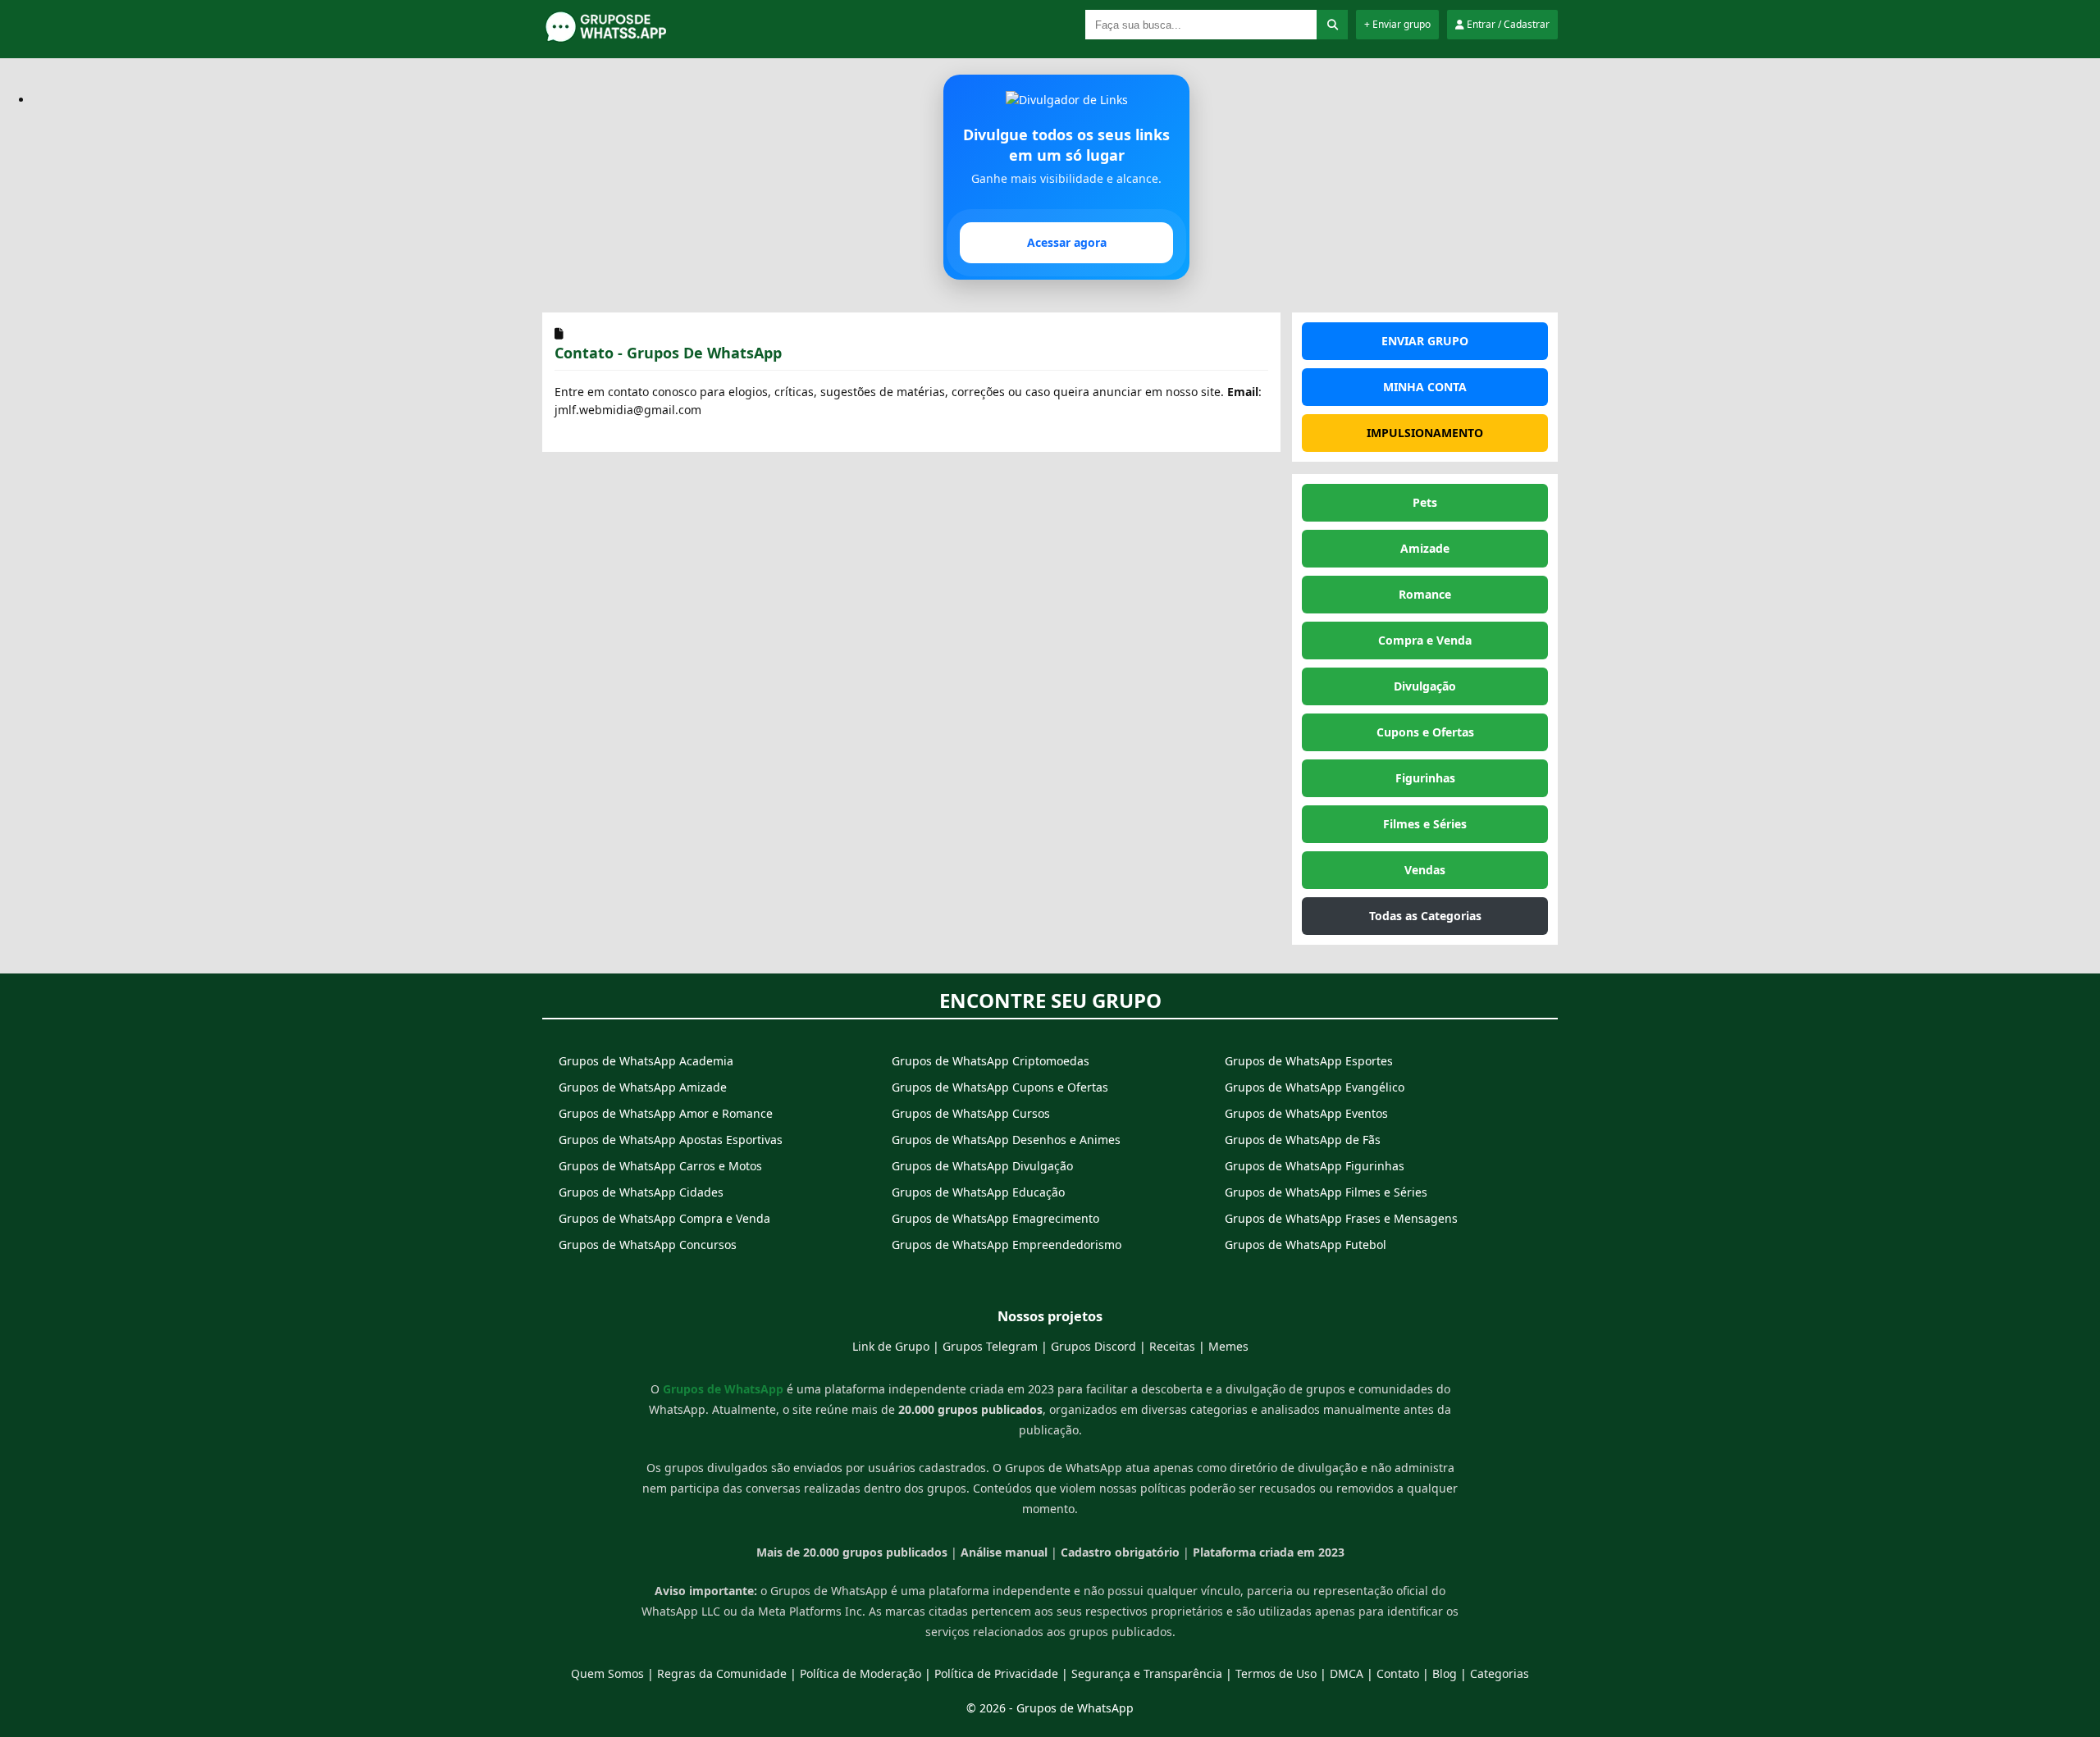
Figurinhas (1425, 778)
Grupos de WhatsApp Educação (978, 1192)
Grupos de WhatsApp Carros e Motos (660, 1166)
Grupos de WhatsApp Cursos (971, 1113)
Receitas (1172, 1346)
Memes (1228, 1346)
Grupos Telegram (990, 1346)
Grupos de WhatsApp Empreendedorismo (1007, 1245)
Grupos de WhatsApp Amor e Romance (666, 1113)
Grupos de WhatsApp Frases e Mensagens (1341, 1218)
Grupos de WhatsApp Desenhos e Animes (1006, 1140)
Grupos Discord (1093, 1346)
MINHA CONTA (1425, 387)
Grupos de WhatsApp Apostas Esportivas (671, 1140)
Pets (1425, 502)
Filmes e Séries (1425, 824)
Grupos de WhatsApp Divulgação (982, 1166)
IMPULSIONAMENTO (1425, 433)
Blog (1445, 1673)
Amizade (1425, 548)
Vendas (1425, 870)
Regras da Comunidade (722, 1673)
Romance (1425, 594)
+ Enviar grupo (1397, 24)
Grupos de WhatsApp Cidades (641, 1192)
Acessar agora (1067, 242)
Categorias (1500, 1673)
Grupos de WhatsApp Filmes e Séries (1326, 1192)
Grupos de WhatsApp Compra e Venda (664, 1218)
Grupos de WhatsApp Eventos (1306, 1113)
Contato (1398, 1673)
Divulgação (1425, 686)
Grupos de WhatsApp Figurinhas (1315, 1166)
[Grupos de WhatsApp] (645, 39)
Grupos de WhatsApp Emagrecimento (995, 1218)
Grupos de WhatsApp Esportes (1309, 1061)
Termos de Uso (1276, 1673)
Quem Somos (607, 1673)
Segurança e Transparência (1147, 1673)
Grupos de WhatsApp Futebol (1306, 1245)
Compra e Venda (1425, 640)
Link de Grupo (891, 1346)
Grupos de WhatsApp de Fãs (1303, 1140)
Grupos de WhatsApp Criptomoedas (991, 1061)
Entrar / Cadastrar (1507, 24)
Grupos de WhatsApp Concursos (648, 1245)
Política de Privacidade (996, 1673)
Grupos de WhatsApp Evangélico (1315, 1087)
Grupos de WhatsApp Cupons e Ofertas (1000, 1087)
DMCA (1347, 1673)
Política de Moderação (861, 1673)
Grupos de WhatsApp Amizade (643, 1087)
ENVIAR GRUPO (1425, 341)
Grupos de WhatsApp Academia (646, 1061)
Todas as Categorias (1425, 916)
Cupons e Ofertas (1425, 732)
